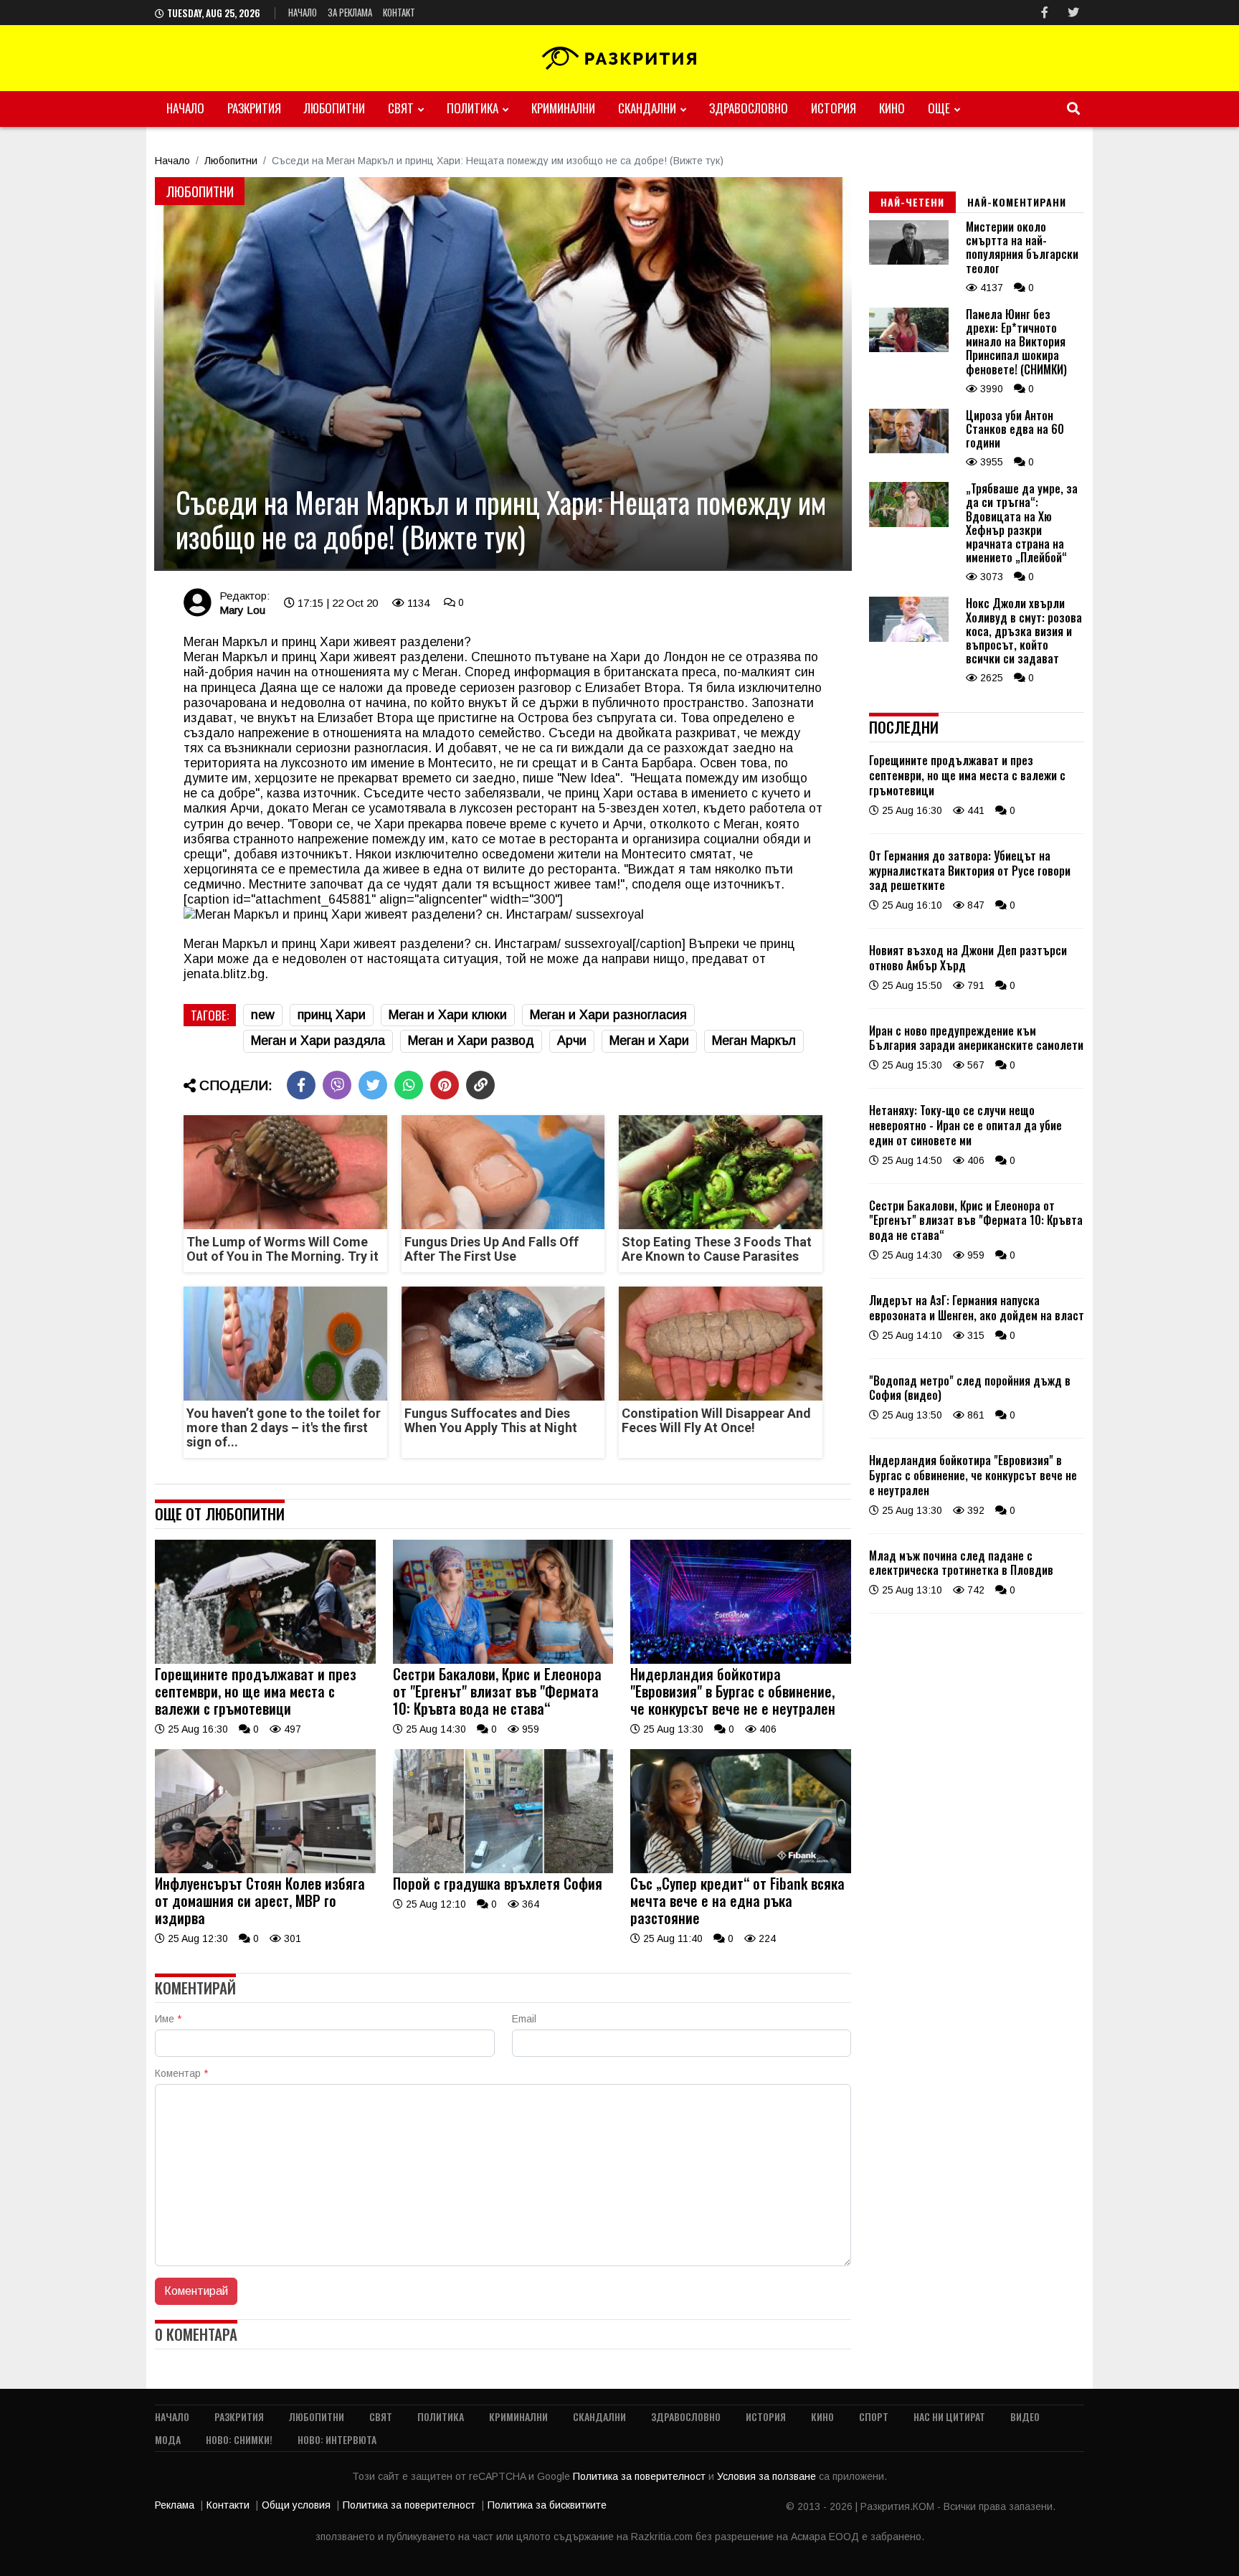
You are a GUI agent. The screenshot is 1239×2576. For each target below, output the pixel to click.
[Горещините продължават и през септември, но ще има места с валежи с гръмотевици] (265, 1660)
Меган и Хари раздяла (318, 1041)
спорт (874, 2416)
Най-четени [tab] (912, 202)
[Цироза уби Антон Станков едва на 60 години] (909, 450)
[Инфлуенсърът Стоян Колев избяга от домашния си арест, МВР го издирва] (265, 1870)
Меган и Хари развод (471, 1041)
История (834, 108)
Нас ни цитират (949, 2416)
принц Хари (332, 1015)
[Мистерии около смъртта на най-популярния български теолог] (909, 261)
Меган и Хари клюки (448, 1015)
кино (892, 108)
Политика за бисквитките (547, 2505)
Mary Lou (242, 610)
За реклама (350, 12)
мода (168, 2439)
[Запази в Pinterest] (445, 1085)
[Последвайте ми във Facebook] (1045, 13)
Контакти (228, 2505)
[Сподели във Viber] (337, 1085)
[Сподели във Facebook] (301, 1085)
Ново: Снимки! (239, 2439)
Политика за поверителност (641, 2476)
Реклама (175, 2505)
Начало (303, 12)
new (263, 1015)
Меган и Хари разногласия (608, 1015)
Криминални (563, 108)
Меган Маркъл (754, 1041)
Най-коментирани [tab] (1017, 202)
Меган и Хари (649, 1041)
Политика (473, 108)
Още (939, 108)
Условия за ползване (768, 2476)
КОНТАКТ (399, 12)
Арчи (572, 1041)
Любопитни (334, 108)
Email (524, 2019)
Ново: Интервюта (337, 2439)
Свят (401, 108)
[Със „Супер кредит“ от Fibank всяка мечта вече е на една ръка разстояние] (741, 1870)
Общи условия (296, 2505)
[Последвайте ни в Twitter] (1073, 13)
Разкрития (254, 108)
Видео (1025, 2416)
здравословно (749, 108)
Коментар (181, 2073)
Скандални (647, 108)
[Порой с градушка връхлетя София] (503, 1870)
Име (168, 2019)
